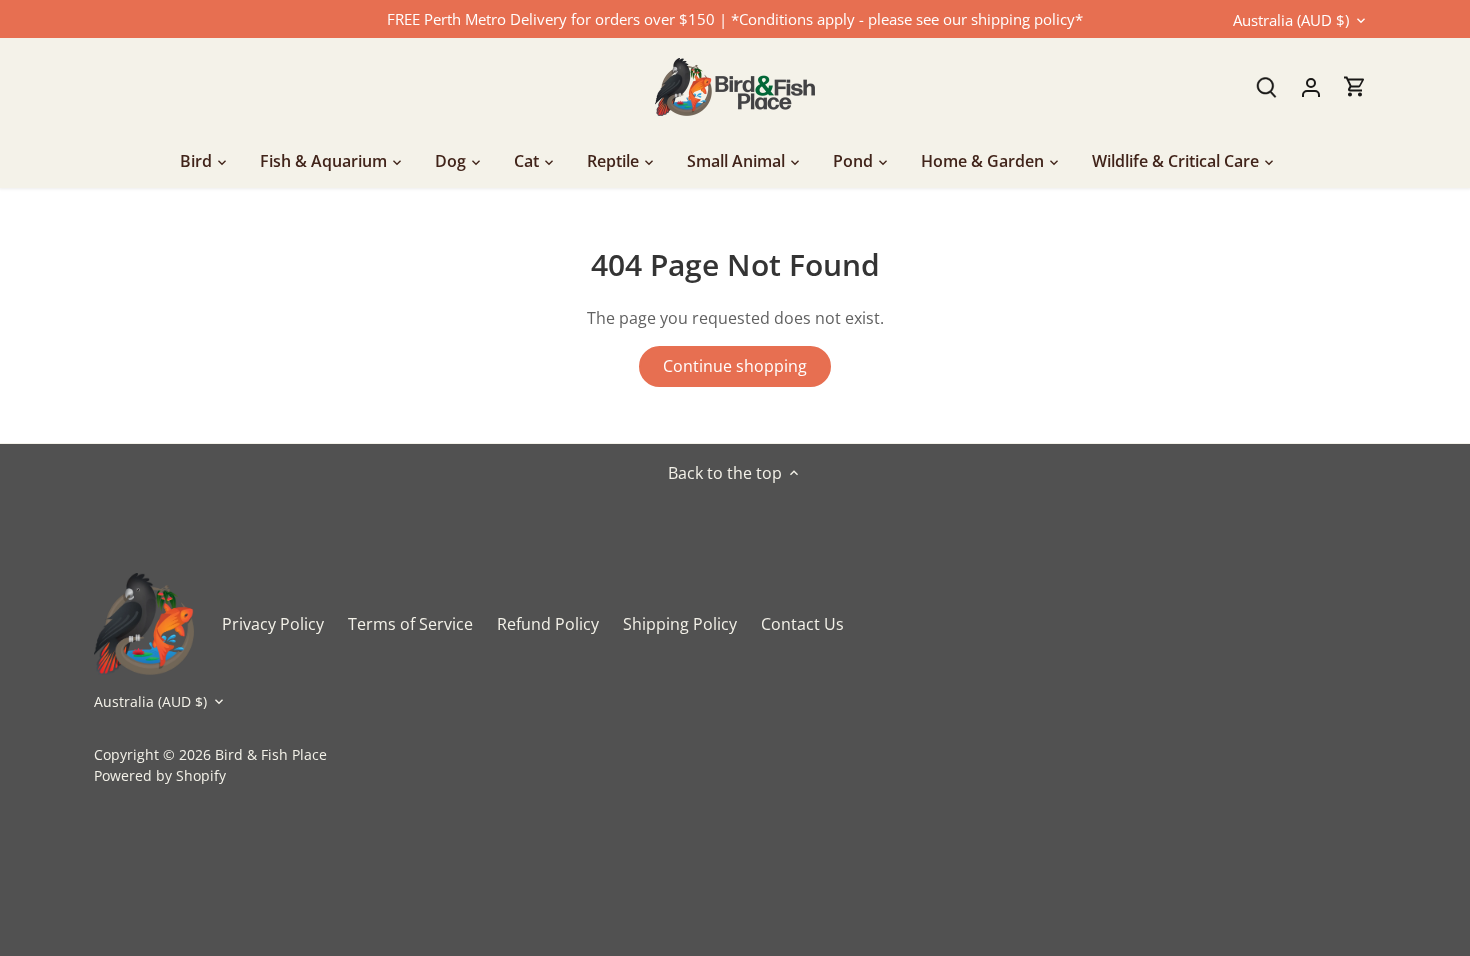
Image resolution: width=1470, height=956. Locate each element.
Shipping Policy (680, 624)
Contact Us (802, 624)
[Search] (1267, 86)
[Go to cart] (1355, 86)
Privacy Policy (273, 624)
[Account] (1311, 86)
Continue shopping (735, 366)
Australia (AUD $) (1291, 20)
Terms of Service (410, 624)
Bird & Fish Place (271, 754)
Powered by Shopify (160, 775)
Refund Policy (548, 624)
